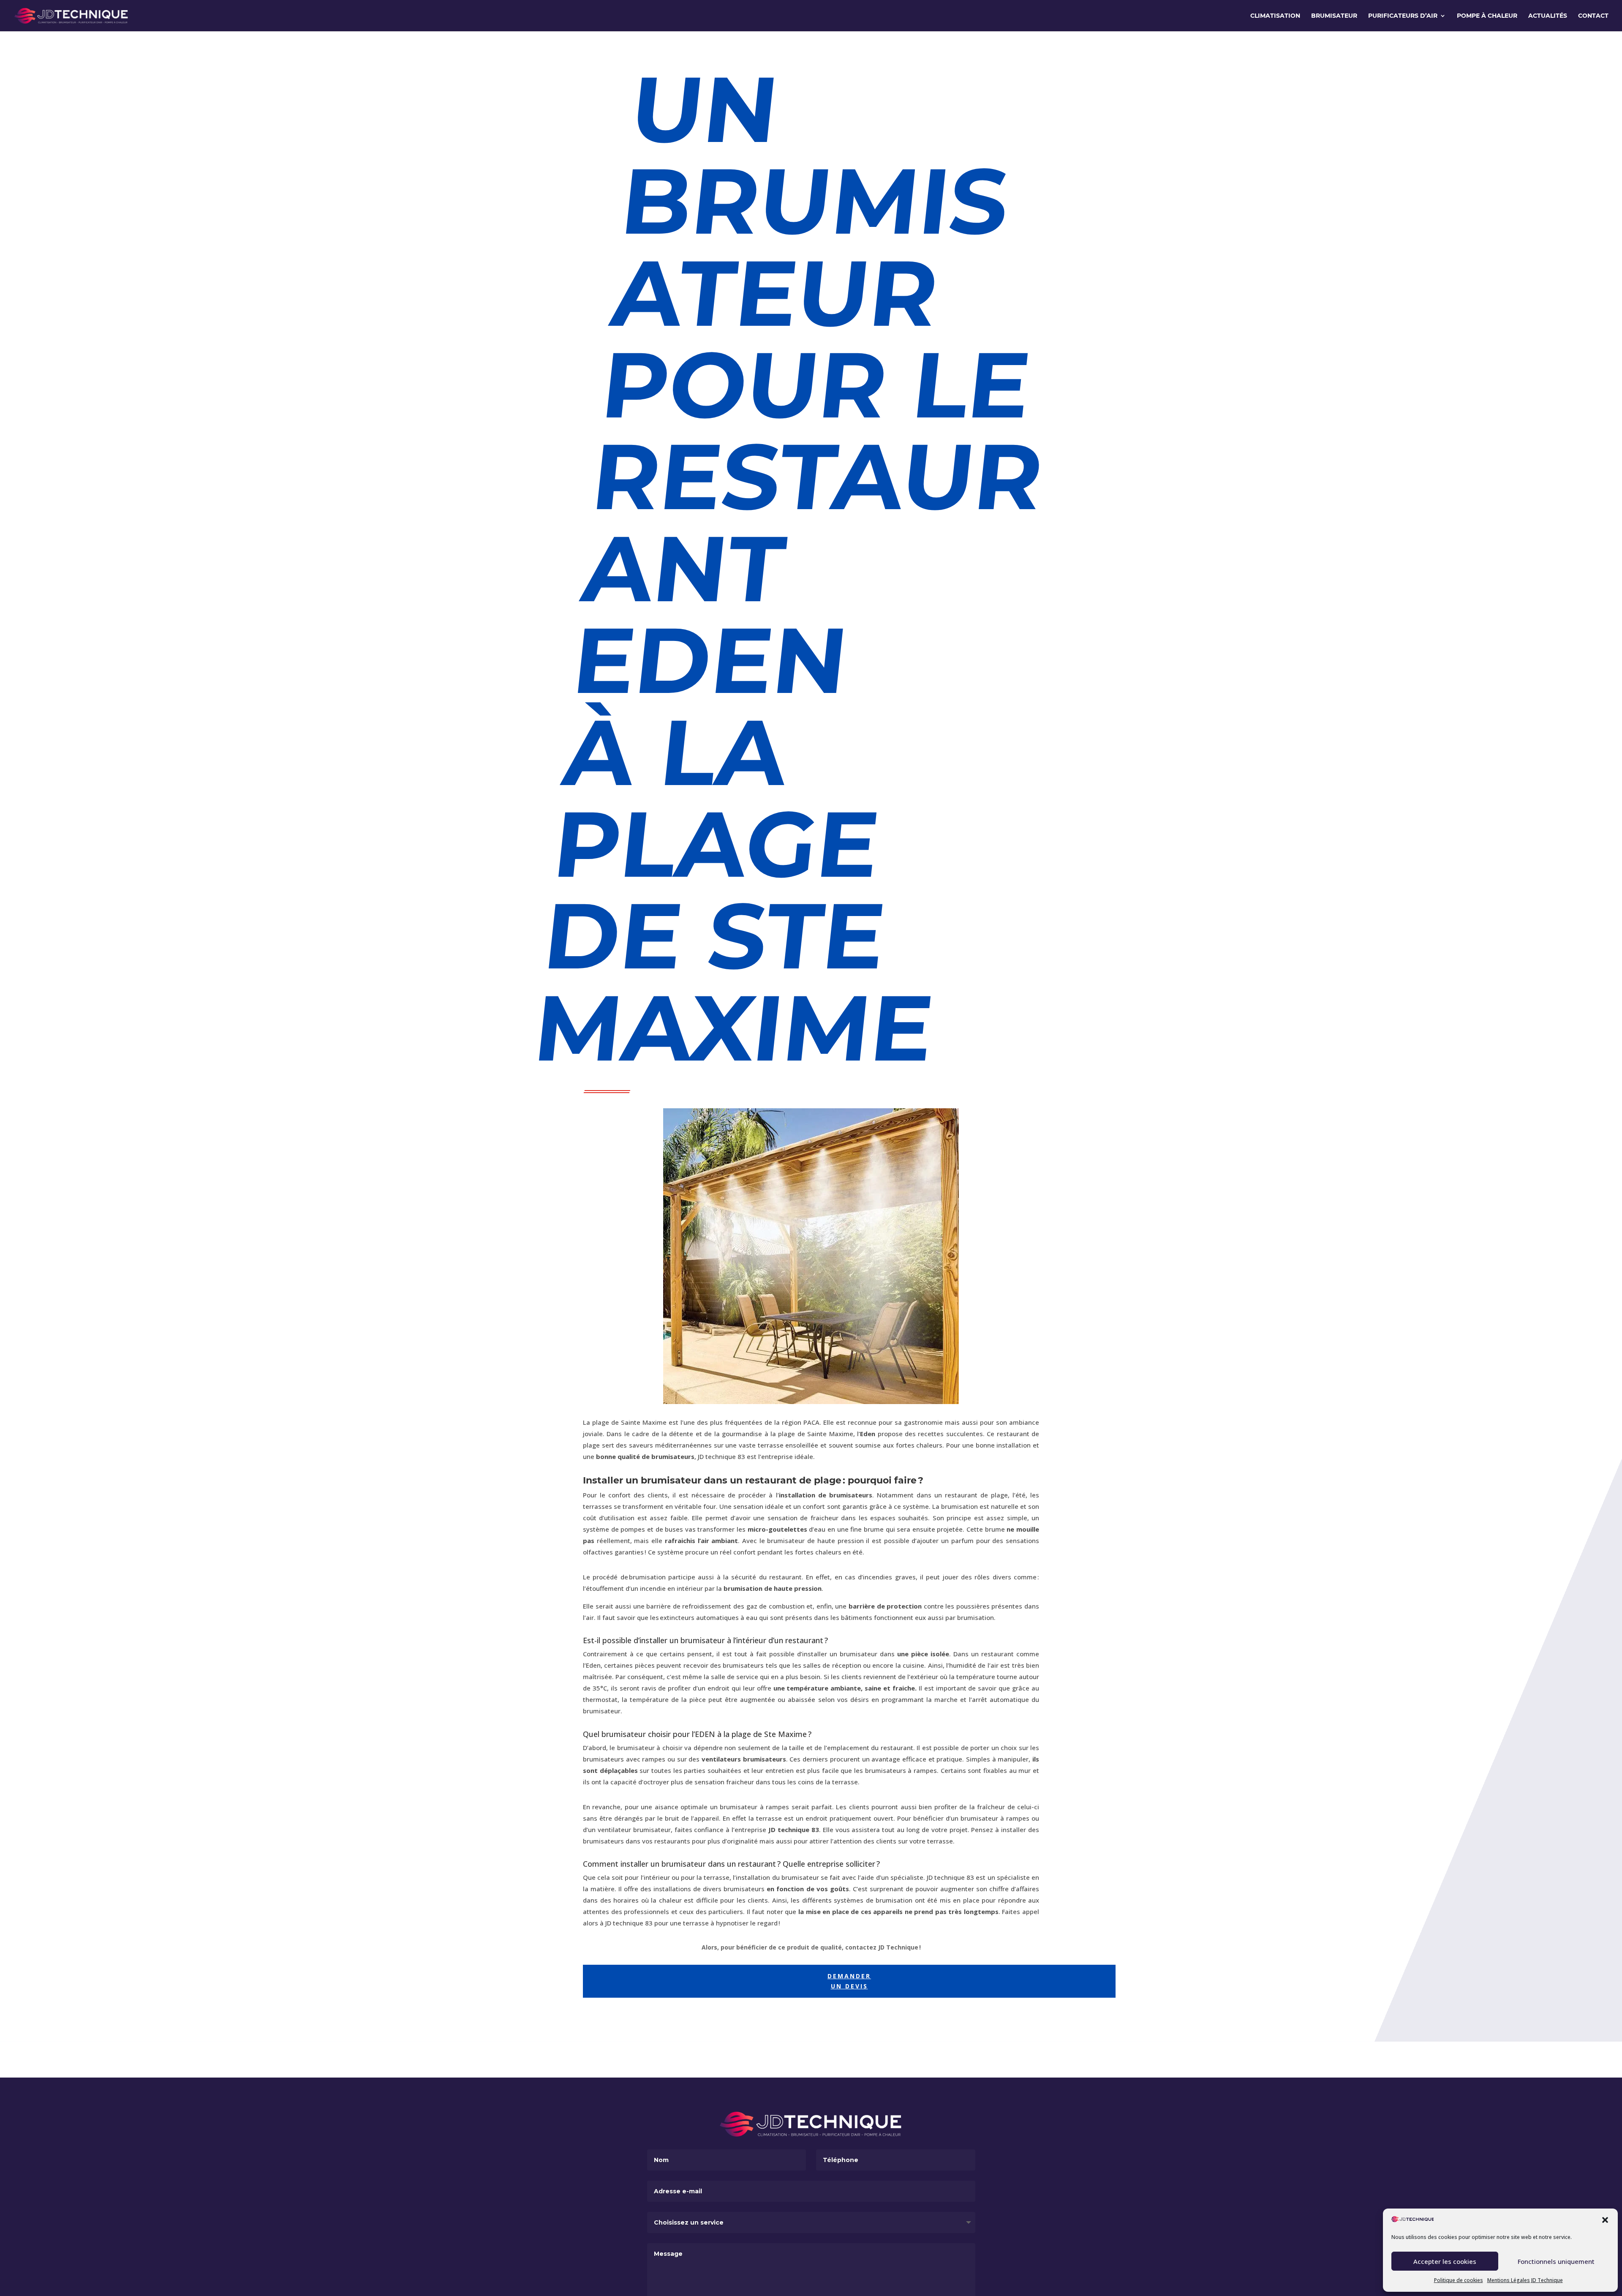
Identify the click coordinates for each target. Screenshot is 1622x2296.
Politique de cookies (1459, 2280)
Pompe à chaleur (1487, 16)
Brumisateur (1334, 16)
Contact (1593, 16)
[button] (1605, 2220)
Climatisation (1275, 16)
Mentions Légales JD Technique (1525, 2280)
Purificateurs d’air (1403, 16)
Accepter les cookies (1445, 2261)
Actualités (1548, 16)
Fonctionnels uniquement (1556, 2261)
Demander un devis (849, 1981)
